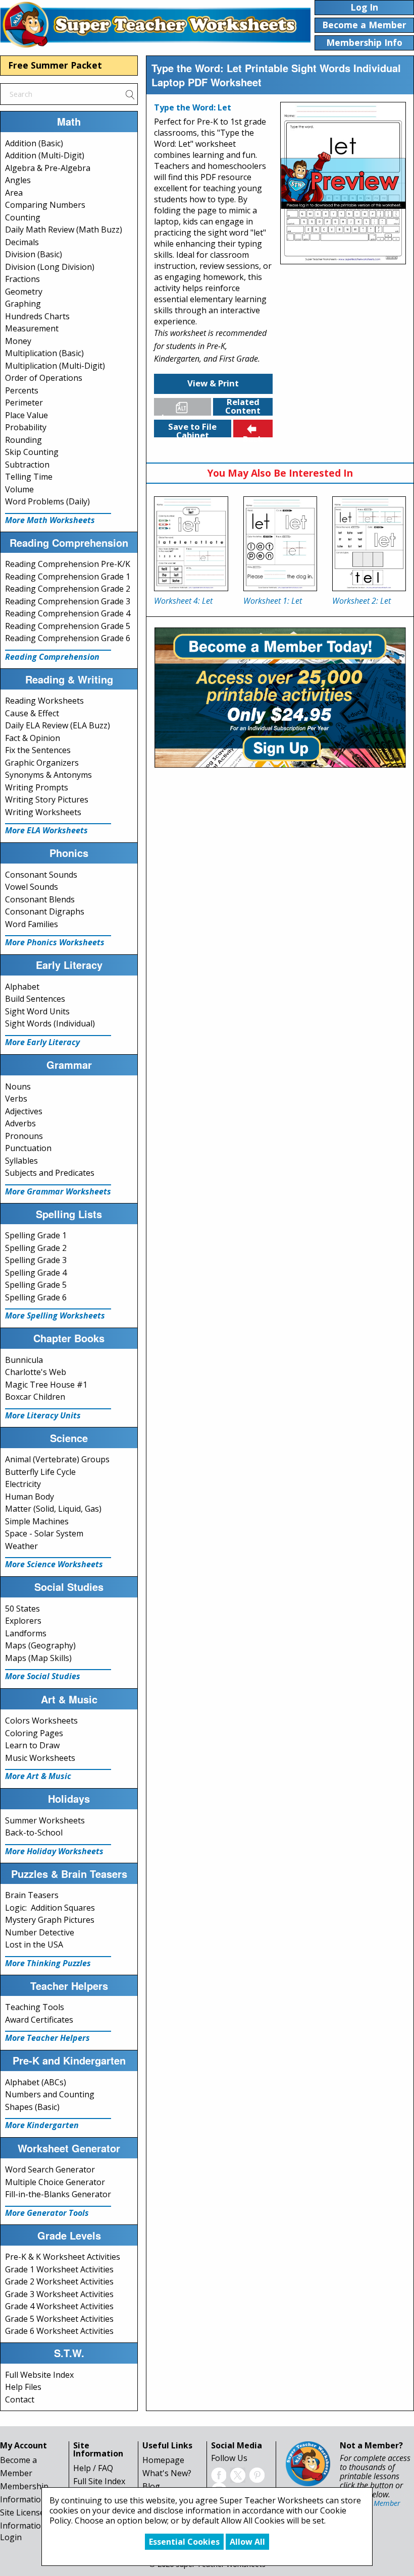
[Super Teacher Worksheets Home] (155, 24)
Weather (21, 1546)
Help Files (23, 2387)
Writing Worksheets (43, 812)
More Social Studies (43, 1676)
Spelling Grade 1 (36, 1235)
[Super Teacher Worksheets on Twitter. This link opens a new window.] (238, 2474)
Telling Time (29, 477)
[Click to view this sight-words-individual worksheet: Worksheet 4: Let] (191, 544)
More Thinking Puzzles (48, 1963)
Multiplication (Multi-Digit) (55, 366)
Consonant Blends (40, 899)
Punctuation (28, 1148)
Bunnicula (24, 1360)
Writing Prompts (37, 787)
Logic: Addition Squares (50, 1908)
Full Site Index (99, 2481)
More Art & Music (38, 1776)
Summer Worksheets (45, 1820)
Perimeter (24, 403)
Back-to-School (34, 1833)
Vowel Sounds (32, 887)
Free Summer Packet (55, 65)
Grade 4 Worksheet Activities (59, 2306)
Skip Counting (32, 452)
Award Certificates (39, 2020)
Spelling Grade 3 (36, 1260)
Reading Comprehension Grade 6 (68, 638)
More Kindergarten (42, 2125)
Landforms (26, 1633)
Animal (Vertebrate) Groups (57, 1459)
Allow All (247, 2542)
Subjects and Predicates (50, 1173)
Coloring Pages (34, 1733)
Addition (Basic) (34, 143)
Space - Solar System (44, 1533)
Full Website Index (39, 2375)
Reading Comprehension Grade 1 (68, 577)
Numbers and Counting (50, 2094)
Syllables (21, 1161)
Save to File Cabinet (192, 429)
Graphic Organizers (42, 763)
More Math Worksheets (50, 520)
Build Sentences (35, 999)
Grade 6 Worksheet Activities (59, 2331)
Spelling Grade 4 (36, 1273)
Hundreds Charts (37, 316)
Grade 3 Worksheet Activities (59, 2294)
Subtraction (27, 465)
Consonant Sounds (41, 875)
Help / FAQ (93, 2468)
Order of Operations (44, 378)
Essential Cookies (184, 2542)
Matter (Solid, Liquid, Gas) (53, 1509)
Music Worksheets (40, 1758)
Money (18, 341)
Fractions (22, 279)
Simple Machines (37, 1521)
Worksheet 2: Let (361, 601)
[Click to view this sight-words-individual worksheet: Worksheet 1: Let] (280, 544)
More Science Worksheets (54, 1564)
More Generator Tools (47, 2213)
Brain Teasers (32, 1895)
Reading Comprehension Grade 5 (68, 626)
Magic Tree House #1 (46, 1385)
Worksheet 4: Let (183, 601)
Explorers (23, 1621)
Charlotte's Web (36, 1372)
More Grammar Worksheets (58, 1191)
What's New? (167, 2473)
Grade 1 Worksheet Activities (59, 2269)
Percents (22, 390)
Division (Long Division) (50, 267)
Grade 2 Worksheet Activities (59, 2281)
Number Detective (40, 1932)
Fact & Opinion (33, 738)
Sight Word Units (37, 1011)
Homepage (163, 2460)
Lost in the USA (34, 1944)
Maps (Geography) (40, 1645)
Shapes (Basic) (32, 2107)
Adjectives (24, 1111)
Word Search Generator (50, 2169)
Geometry (24, 292)
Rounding (23, 440)
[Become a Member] (280, 697)
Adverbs (20, 1123)
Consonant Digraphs (45, 911)
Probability (26, 427)
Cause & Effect (32, 713)
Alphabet (22, 987)
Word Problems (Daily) (47, 501)
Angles (18, 180)
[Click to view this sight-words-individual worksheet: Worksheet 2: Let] (369, 544)
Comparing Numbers (45, 205)
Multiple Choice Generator (55, 2182)
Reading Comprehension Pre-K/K (68, 564)
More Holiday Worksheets (54, 1851)
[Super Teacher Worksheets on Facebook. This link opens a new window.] (219, 2474)
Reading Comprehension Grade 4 (68, 613)
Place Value (27, 415)
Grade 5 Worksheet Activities (59, 2319)
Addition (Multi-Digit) (45, 155)
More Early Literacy (42, 1042)
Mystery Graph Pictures (50, 1920)
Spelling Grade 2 (36, 1248)
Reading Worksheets (44, 701)
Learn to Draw (32, 1745)
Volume (19, 489)
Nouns (18, 1086)
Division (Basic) (34, 254)
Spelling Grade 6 (36, 1297)
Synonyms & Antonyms (48, 775)
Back (253, 435)
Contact (20, 2399)
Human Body (30, 1497)
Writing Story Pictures (47, 799)
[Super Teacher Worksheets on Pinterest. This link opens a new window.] (257, 2474)
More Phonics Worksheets (55, 942)
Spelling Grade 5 (36, 1285)
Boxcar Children (35, 1397)
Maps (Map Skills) (38, 1658)
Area (14, 193)
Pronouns (24, 1136)
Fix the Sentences (38, 750)
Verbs (16, 1099)
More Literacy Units (43, 1415)
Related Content (243, 407)
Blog (151, 2486)
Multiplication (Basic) (44, 353)
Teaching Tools (35, 2007)
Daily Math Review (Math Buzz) (64, 230)
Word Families (32, 924)
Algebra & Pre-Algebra (48, 168)
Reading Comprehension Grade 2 (68, 589)
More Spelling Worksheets (55, 1315)
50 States (22, 1609)
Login (11, 2537)
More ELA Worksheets (46, 830)
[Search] (130, 94)
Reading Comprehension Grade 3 (68, 601)
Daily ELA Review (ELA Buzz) (58, 725)
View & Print (213, 383)
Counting (23, 217)
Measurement (32, 328)
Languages (185, 414)
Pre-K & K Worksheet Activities (63, 2257)
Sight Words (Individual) (50, 1023)
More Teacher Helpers (47, 2038)
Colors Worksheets (41, 1721)
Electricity (23, 1484)
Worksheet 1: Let (273, 601)
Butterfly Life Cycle (40, 1472)
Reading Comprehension (52, 657)
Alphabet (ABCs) (36, 2082)
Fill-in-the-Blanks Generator (58, 2194)
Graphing (23, 304)
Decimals (22, 242)
